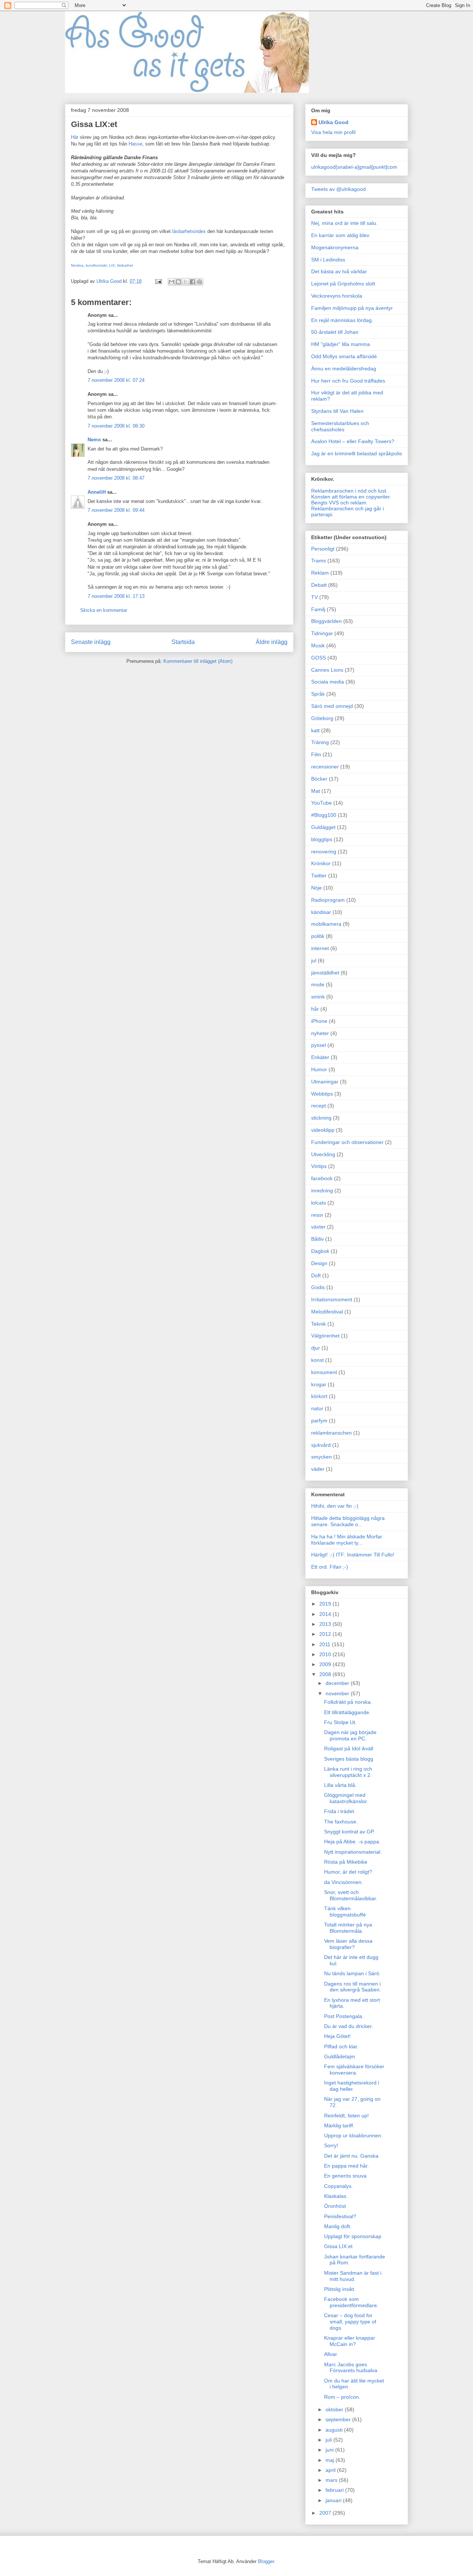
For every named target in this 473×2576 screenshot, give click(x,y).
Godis (318, 1287)
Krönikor (321, 863)
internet (320, 948)
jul (314, 960)
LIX (112, 265)
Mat (316, 791)
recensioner (325, 767)
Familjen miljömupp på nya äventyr (352, 308)
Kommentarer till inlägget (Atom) (198, 661)
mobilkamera (326, 924)
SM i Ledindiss (328, 260)
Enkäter (320, 1057)
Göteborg (322, 718)
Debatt (319, 585)
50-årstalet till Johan (335, 332)
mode (318, 984)
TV (314, 597)
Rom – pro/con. (342, 2397)
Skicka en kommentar (104, 610)
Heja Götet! (337, 2036)
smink (318, 997)
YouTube (321, 803)
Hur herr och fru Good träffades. (349, 381)
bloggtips (322, 839)
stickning (321, 1118)
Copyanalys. (338, 2186)
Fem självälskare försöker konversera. (354, 2070)
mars (332, 2480)
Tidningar (322, 633)
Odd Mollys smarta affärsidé (344, 356)
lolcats (319, 1203)
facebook (322, 1178)
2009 (326, 1664)
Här (75, 137)
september (339, 2419)
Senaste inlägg (91, 642)
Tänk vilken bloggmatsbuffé (345, 1912)
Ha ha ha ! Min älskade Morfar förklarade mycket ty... (347, 1540)
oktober (335, 2409)
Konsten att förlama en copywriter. (351, 497)
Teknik (319, 1324)
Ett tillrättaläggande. (347, 1712)
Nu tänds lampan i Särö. (352, 1973)
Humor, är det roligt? (348, 1872)
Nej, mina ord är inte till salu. (344, 223)
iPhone (319, 1021)
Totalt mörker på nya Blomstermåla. (348, 1928)
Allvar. (331, 2354)
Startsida (183, 642)
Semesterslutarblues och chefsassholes (340, 426)
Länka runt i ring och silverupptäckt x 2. (348, 1772)
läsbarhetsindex (189, 231)
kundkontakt (96, 265)
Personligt (323, 549)
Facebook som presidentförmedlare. (351, 2302)
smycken (321, 1457)
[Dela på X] (186, 282)
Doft (316, 1275)
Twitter (319, 876)
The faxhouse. (341, 1822)
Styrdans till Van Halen (337, 411)
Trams (319, 561)
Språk (318, 694)
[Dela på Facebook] (193, 282)
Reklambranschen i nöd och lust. (349, 491)
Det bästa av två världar (339, 271)
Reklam (320, 573)
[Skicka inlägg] (158, 281)
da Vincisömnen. (343, 1882)
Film (316, 754)
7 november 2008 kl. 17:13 (116, 596)
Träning (320, 742)
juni (330, 2450)
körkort (319, 1396)
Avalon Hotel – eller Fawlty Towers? (353, 441)
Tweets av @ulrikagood (338, 189)
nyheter (320, 1033)
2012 (326, 1634)
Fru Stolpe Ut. (340, 1722)
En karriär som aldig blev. (341, 235)
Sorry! (331, 2145)
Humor (319, 1069)
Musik (318, 645)
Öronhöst (335, 2206)
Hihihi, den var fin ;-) (335, 1506)
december (338, 1683)
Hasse (135, 144)
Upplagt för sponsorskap (353, 2236)
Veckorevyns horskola (337, 296)
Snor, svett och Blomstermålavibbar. (351, 1895)
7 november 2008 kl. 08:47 (116, 478)
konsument (324, 1372)
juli (329, 2440)
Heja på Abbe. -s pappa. (352, 1842)
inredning (322, 1191)
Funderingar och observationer (347, 1142)
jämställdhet (325, 973)
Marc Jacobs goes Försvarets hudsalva (351, 2368)
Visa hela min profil (333, 132)
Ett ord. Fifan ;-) (330, 1567)
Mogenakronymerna (335, 247)
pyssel (319, 1045)
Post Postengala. (344, 2016)
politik (318, 936)
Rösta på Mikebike (346, 1862)
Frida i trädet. (340, 1811)
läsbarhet (125, 265)
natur (317, 1408)
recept (319, 1106)
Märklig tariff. (339, 2125)
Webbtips (322, 1094)
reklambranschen (331, 1433)
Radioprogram (328, 900)
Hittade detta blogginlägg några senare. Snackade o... (348, 1521)
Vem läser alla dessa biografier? (348, 1944)
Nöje (317, 888)
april (331, 2470)
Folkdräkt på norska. (348, 1702)
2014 (326, 1614)
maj (331, 2460)
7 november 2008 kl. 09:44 (116, 510)
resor (317, 1215)
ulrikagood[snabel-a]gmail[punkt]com (354, 167)
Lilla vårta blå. (340, 1785)
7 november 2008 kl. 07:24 (116, 380)
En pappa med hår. (346, 2166)
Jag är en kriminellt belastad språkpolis (357, 453)
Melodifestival (327, 1312)
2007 (326, 2513)
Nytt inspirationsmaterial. (353, 1852)
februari (335, 2490)
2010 (326, 1654)
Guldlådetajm (340, 2056)
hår (315, 1009)
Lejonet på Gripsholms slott (343, 284)
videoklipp (323, 1130)
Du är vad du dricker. (348, 2026)
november (338, 1693)
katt (315, 730)
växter (318, 1227)
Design (319, 1263)
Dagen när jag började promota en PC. (350, 1735)
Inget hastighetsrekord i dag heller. (352, 2086)
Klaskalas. (336, 2196)
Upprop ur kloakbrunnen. (353, 2135)
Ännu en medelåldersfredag (344, 369)
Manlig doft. (338, 2226)
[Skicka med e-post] (171, 282)
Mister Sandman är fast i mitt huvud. (353, 2276)
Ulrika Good (334, 122)
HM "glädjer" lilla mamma (341, 344)
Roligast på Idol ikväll (349, 1748)
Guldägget (323, 827)
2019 (326, 1604)
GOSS (319, 658)
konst (317, 1360)
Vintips (319, 1166)
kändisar (321, 912)
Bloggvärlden (326, 621)
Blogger (266, 2561)
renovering (324, 852)
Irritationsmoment (332, 1299)
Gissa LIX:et (338, 2246)
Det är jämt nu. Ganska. (352, 2156)
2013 (326, 1624)
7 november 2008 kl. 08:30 (116, 426)
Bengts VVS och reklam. (339, 503)
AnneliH (97, 492)
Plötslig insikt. (340, 2289)
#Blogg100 (324, 815)
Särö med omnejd (332, 706)
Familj (318, 609)
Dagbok (320, 1251)
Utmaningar (325, 1082)
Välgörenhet (325, 1336)
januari (334, 2500)
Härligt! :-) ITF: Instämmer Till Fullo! (353, 1555)
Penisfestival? (340, 2216)
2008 (326, 1674)
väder (318, 1469)
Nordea (77, 265)
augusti (335, 2430)
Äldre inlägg (272, 642)
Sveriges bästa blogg (349, 1759)
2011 (326, 1644)
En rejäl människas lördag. (342, 320)
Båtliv (317, 1239)
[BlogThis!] (178, 282)
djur (316, 1348)
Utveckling (323, 1154)
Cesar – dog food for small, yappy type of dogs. (350, 2322)
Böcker (319, 779)
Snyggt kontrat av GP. (349, 1832)
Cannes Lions (327, 670)
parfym (319, 1421)
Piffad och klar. (341, 2046)
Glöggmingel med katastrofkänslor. (346, 1798)
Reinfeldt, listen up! (346, 2116)
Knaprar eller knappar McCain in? (350, 2341)
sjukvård (321, 1445)
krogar (319, 1384)
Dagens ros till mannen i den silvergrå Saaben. (353, 1987)
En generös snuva (345, 2176)
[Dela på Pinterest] (200, 282)
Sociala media (328, 682)
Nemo (94, 440)
